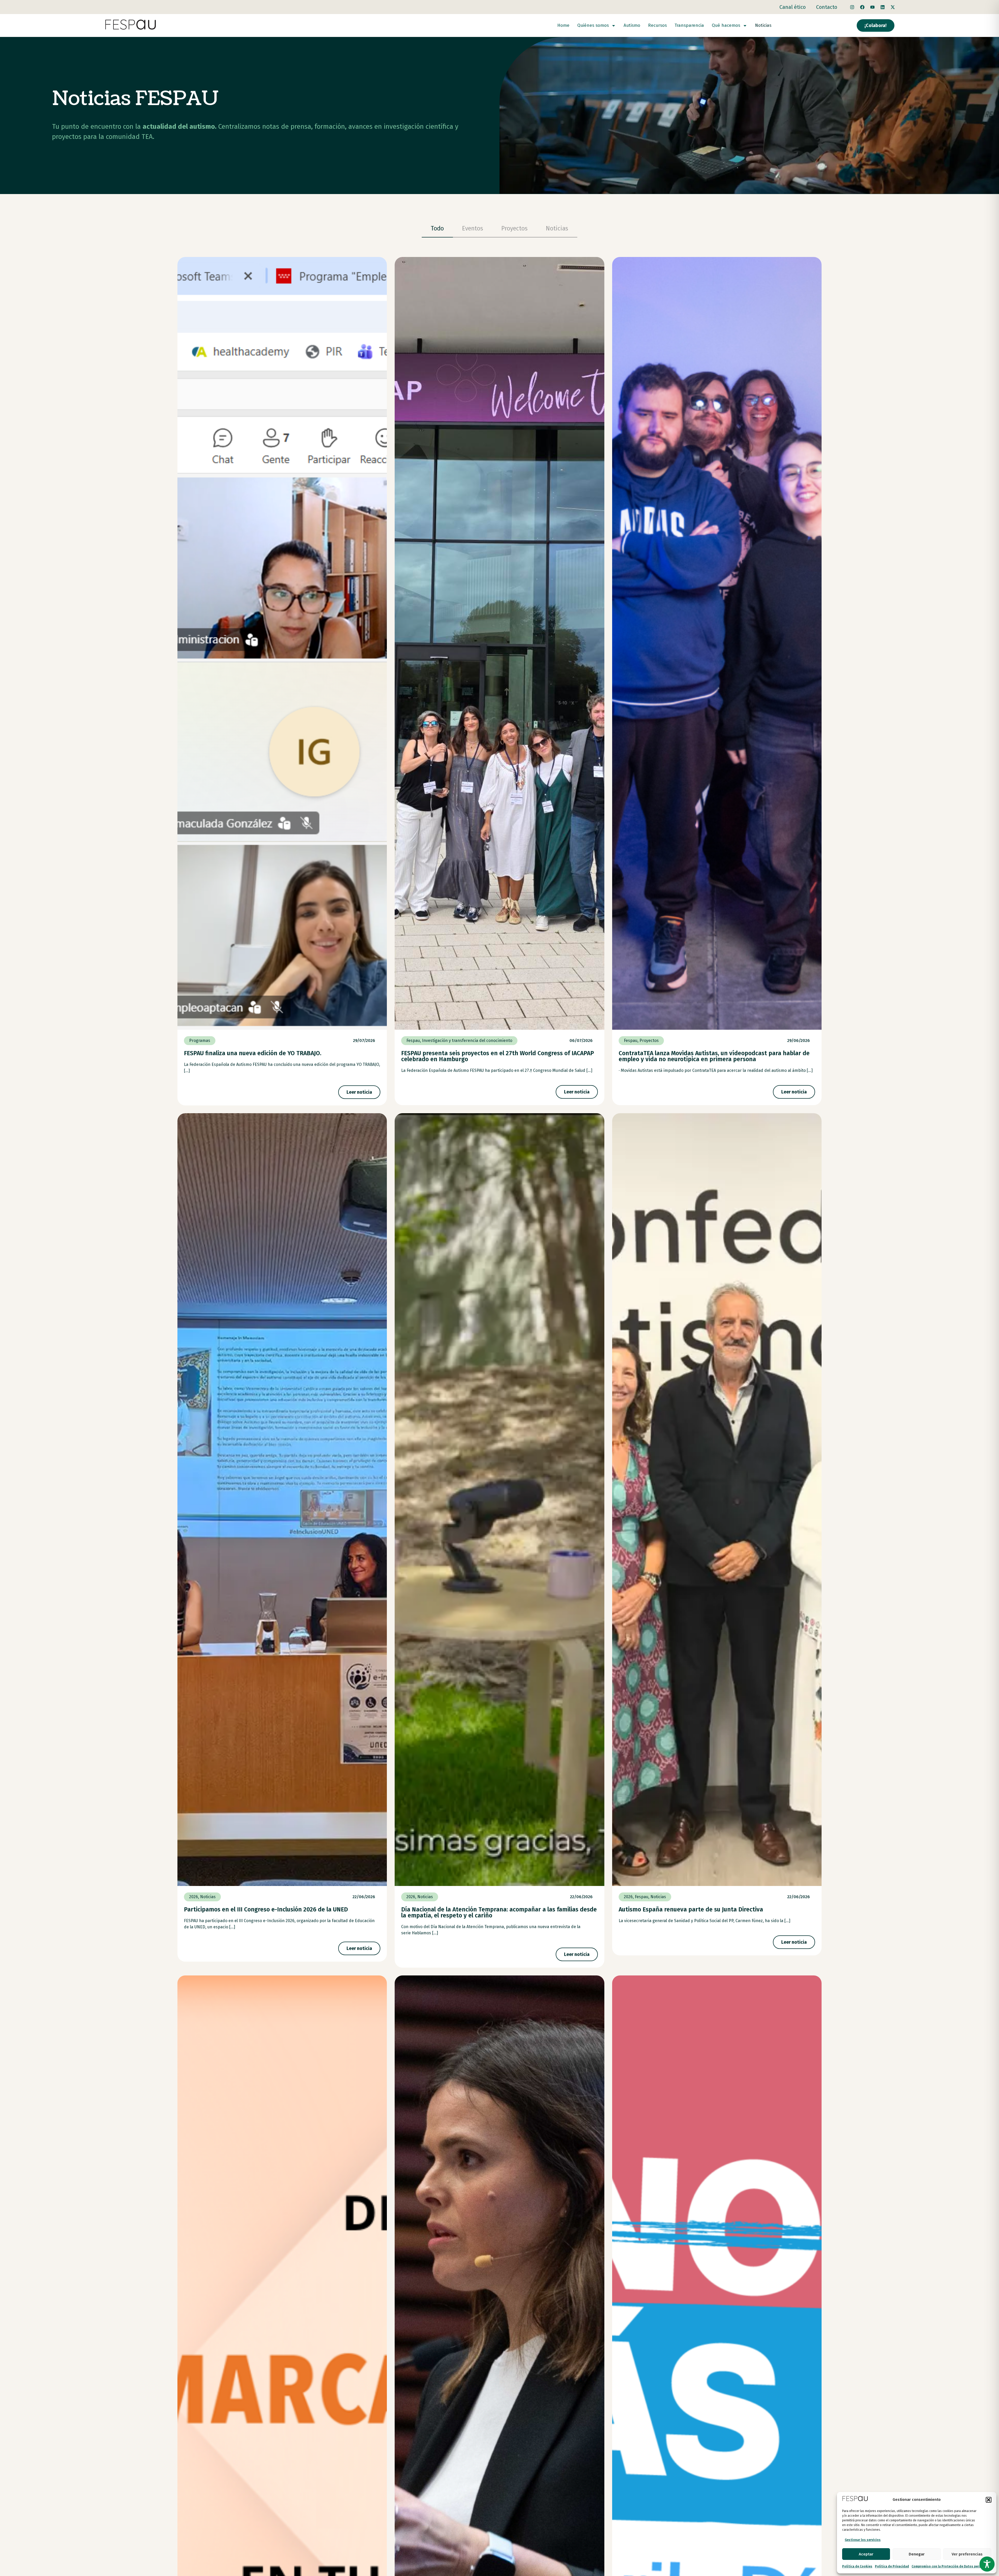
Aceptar (866, 2554)
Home (563, 25)
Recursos (657, 25)
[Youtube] (872, 7)
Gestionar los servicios (863, 2540)
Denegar (917, 2554)
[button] (989, 2500)
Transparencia (689, 25)
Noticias (763, 25)
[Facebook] (862, 7)
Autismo (632, 25)
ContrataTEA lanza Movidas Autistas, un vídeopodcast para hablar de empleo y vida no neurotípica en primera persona (714, 1056)
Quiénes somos (593, 25)
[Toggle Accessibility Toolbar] (987, 2564)
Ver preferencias (967, 2554)
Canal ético (793, 7)
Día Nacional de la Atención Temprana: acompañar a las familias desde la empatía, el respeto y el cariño (499, 1912)
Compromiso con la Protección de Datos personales (951, 2566)
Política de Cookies (857, 2566)
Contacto (827, 7)
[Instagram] (852, 7)
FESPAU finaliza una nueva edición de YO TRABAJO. (253, 1053)
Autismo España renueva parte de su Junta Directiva (691, 1909)
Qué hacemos (726, 25)
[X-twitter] (893, 7)
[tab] (437, 229)
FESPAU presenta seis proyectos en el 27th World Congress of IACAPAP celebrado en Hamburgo (498, 1056)
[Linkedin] (882, 7)
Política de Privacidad (892, 2566)
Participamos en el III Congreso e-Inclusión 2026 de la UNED (266, 1909)
